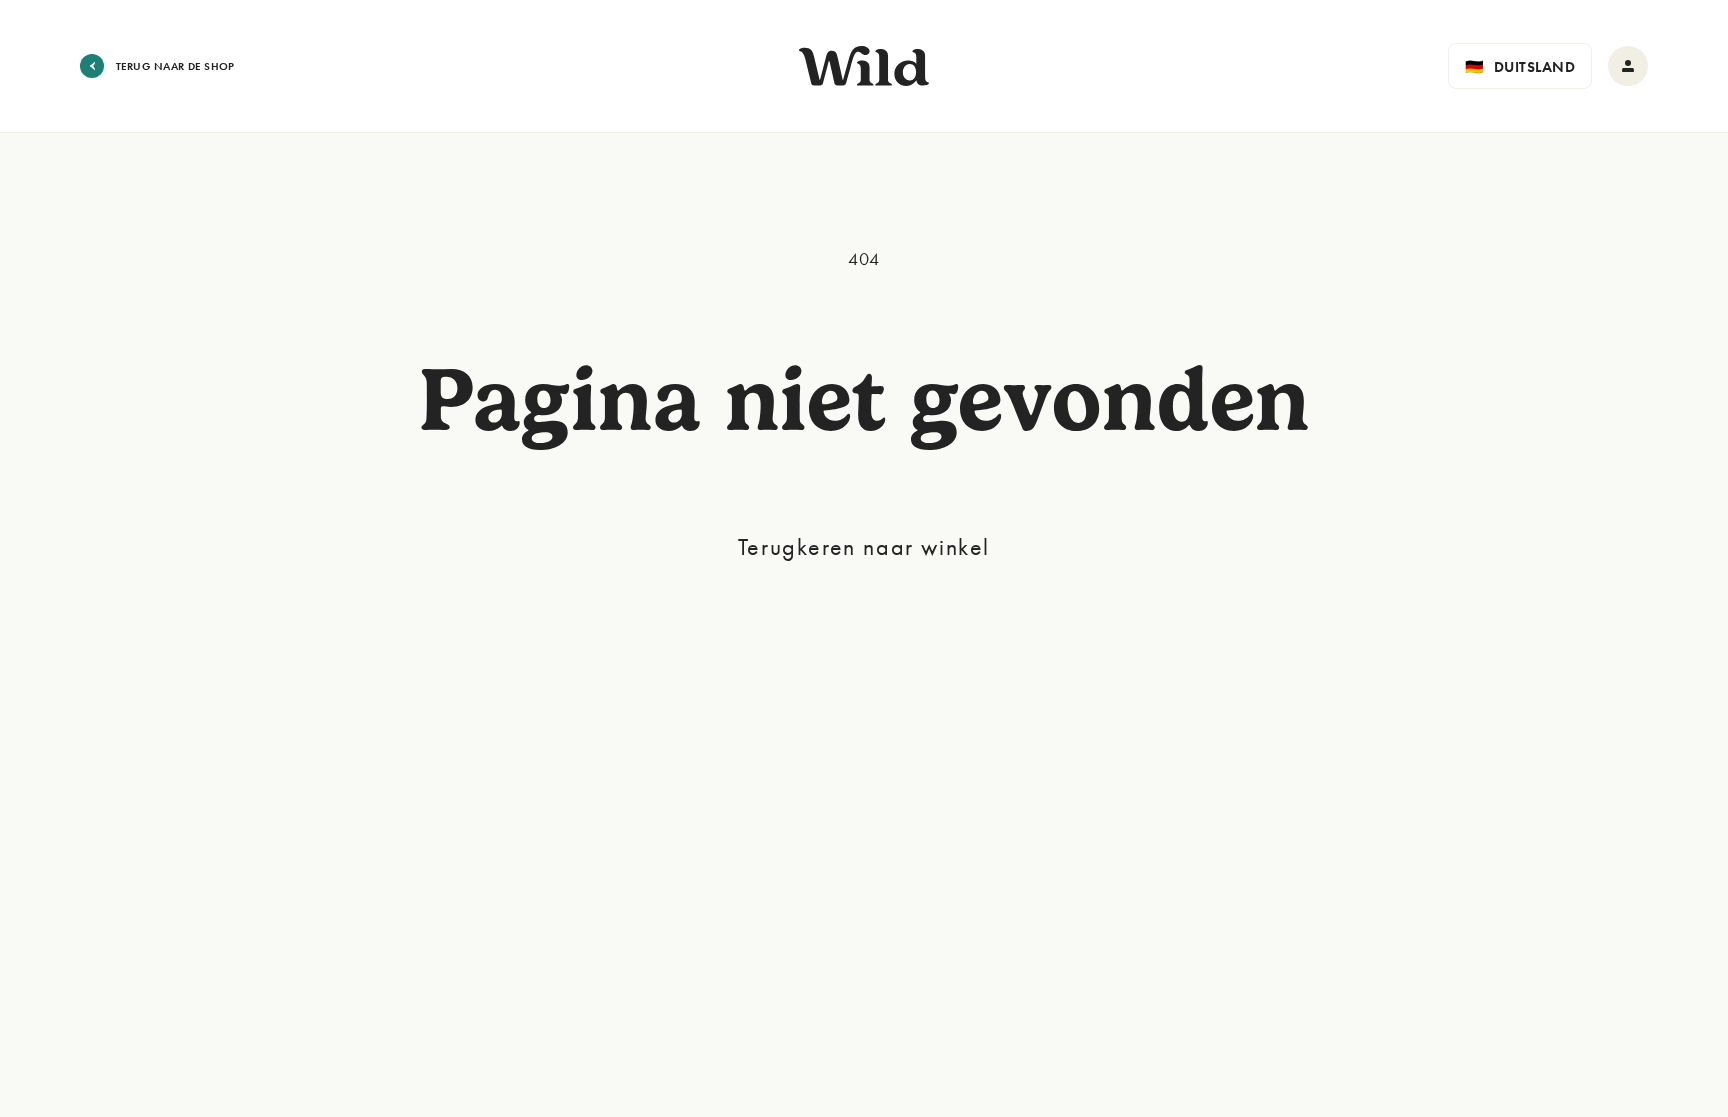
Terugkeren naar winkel (864, 546)
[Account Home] (1628, 66)
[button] (1520, 66)
